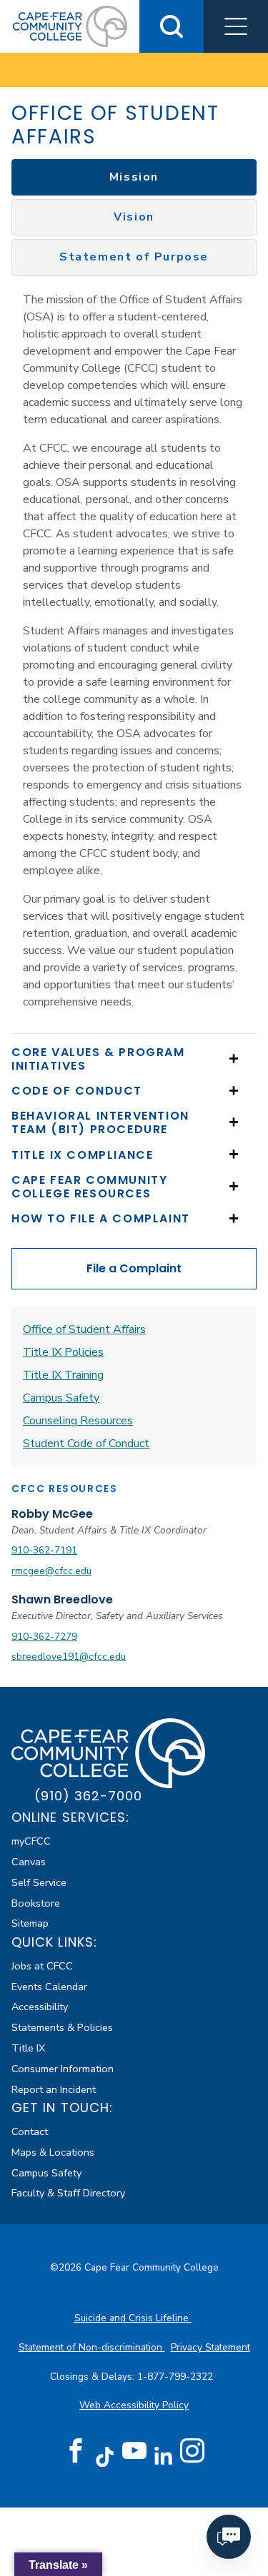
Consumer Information (63, 2069)
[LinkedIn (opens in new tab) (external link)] (163, 2456)
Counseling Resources (78, 1421)
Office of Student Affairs (84, 1329)
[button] (236, 26)
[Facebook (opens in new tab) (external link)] (76, 2451)
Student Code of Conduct (86, 1444)
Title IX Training (63, 1375)
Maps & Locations (53, 2152)
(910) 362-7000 (88, 1796)
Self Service (39, 1882)
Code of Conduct (77, 1091)
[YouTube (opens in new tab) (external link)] (134, 2451)
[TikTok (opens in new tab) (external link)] (105, 2456)
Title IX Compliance (82, 1155)
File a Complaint (134, 1268)
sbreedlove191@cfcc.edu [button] (69, 1657)
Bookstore (36, 1903)
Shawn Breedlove (62, 1599)
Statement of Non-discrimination (92, 2347)
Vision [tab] (134, 217)
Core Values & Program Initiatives (98, 1059)
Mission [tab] (134, 177)
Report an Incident (54, 2089)
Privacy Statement (210, 2347)
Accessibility (40, 2007)
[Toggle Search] (172, 26)
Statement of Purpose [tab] (134, 257)
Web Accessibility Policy (134, 2405)
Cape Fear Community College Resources (89, 1187)
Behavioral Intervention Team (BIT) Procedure (100, 1122)
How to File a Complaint (101, 1218)
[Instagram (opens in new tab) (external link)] (192, 2451)
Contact (30, 2131)
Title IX (28, 2048)
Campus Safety (61, 1398)
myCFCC (31, 1841)
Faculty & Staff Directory (68, 2193)
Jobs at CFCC (42, 1966)
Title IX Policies (63, 1352)
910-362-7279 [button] (44, 1637)
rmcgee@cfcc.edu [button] (51, 1571)
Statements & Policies (62, 2027)
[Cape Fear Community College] (70, 26)
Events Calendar (49, 1987)
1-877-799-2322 (177, 2377)
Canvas (29, 1862)
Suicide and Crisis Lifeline (133, 2318)
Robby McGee (52, 1514)
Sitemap (30, 1923)
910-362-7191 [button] (44, 1550)
